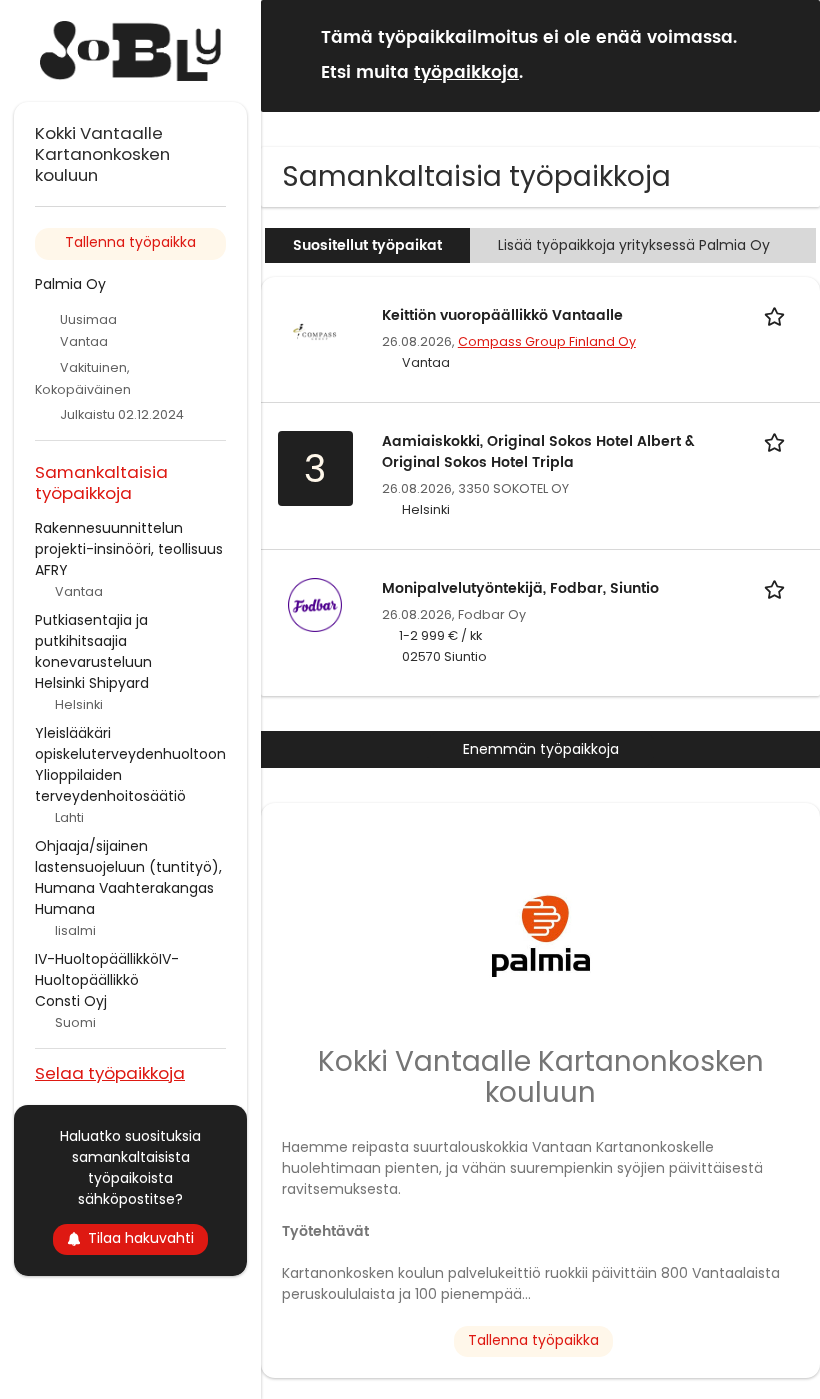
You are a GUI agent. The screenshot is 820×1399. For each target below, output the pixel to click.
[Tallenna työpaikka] (778, 315)
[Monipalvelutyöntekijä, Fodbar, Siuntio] (315, 603)
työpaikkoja (466, 73)
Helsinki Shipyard (92, 683)
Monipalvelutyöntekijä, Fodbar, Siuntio (520, 588)
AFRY (51, 570)
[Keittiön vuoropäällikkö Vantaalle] (315, 330)
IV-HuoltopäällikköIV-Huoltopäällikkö (107, 969)
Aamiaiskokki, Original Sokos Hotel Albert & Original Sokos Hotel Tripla (538, 452)
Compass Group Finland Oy (547, 341)
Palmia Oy (70, 284)
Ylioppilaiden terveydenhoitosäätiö (110, 785)
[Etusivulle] (130, 51)
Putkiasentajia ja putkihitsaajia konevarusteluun (93, 641)
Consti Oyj (71, 1001)
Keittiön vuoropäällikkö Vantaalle (502, 315)
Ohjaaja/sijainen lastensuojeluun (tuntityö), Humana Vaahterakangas (128, 867)
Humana (65, 909)
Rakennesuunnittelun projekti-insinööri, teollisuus (129, 538)
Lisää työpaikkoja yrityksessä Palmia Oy (634, 245)
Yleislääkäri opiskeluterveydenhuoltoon (130, 743)
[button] (789, 54)
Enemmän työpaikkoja (541, 749)
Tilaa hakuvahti (141, 1238)
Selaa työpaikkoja (110, 1072)
